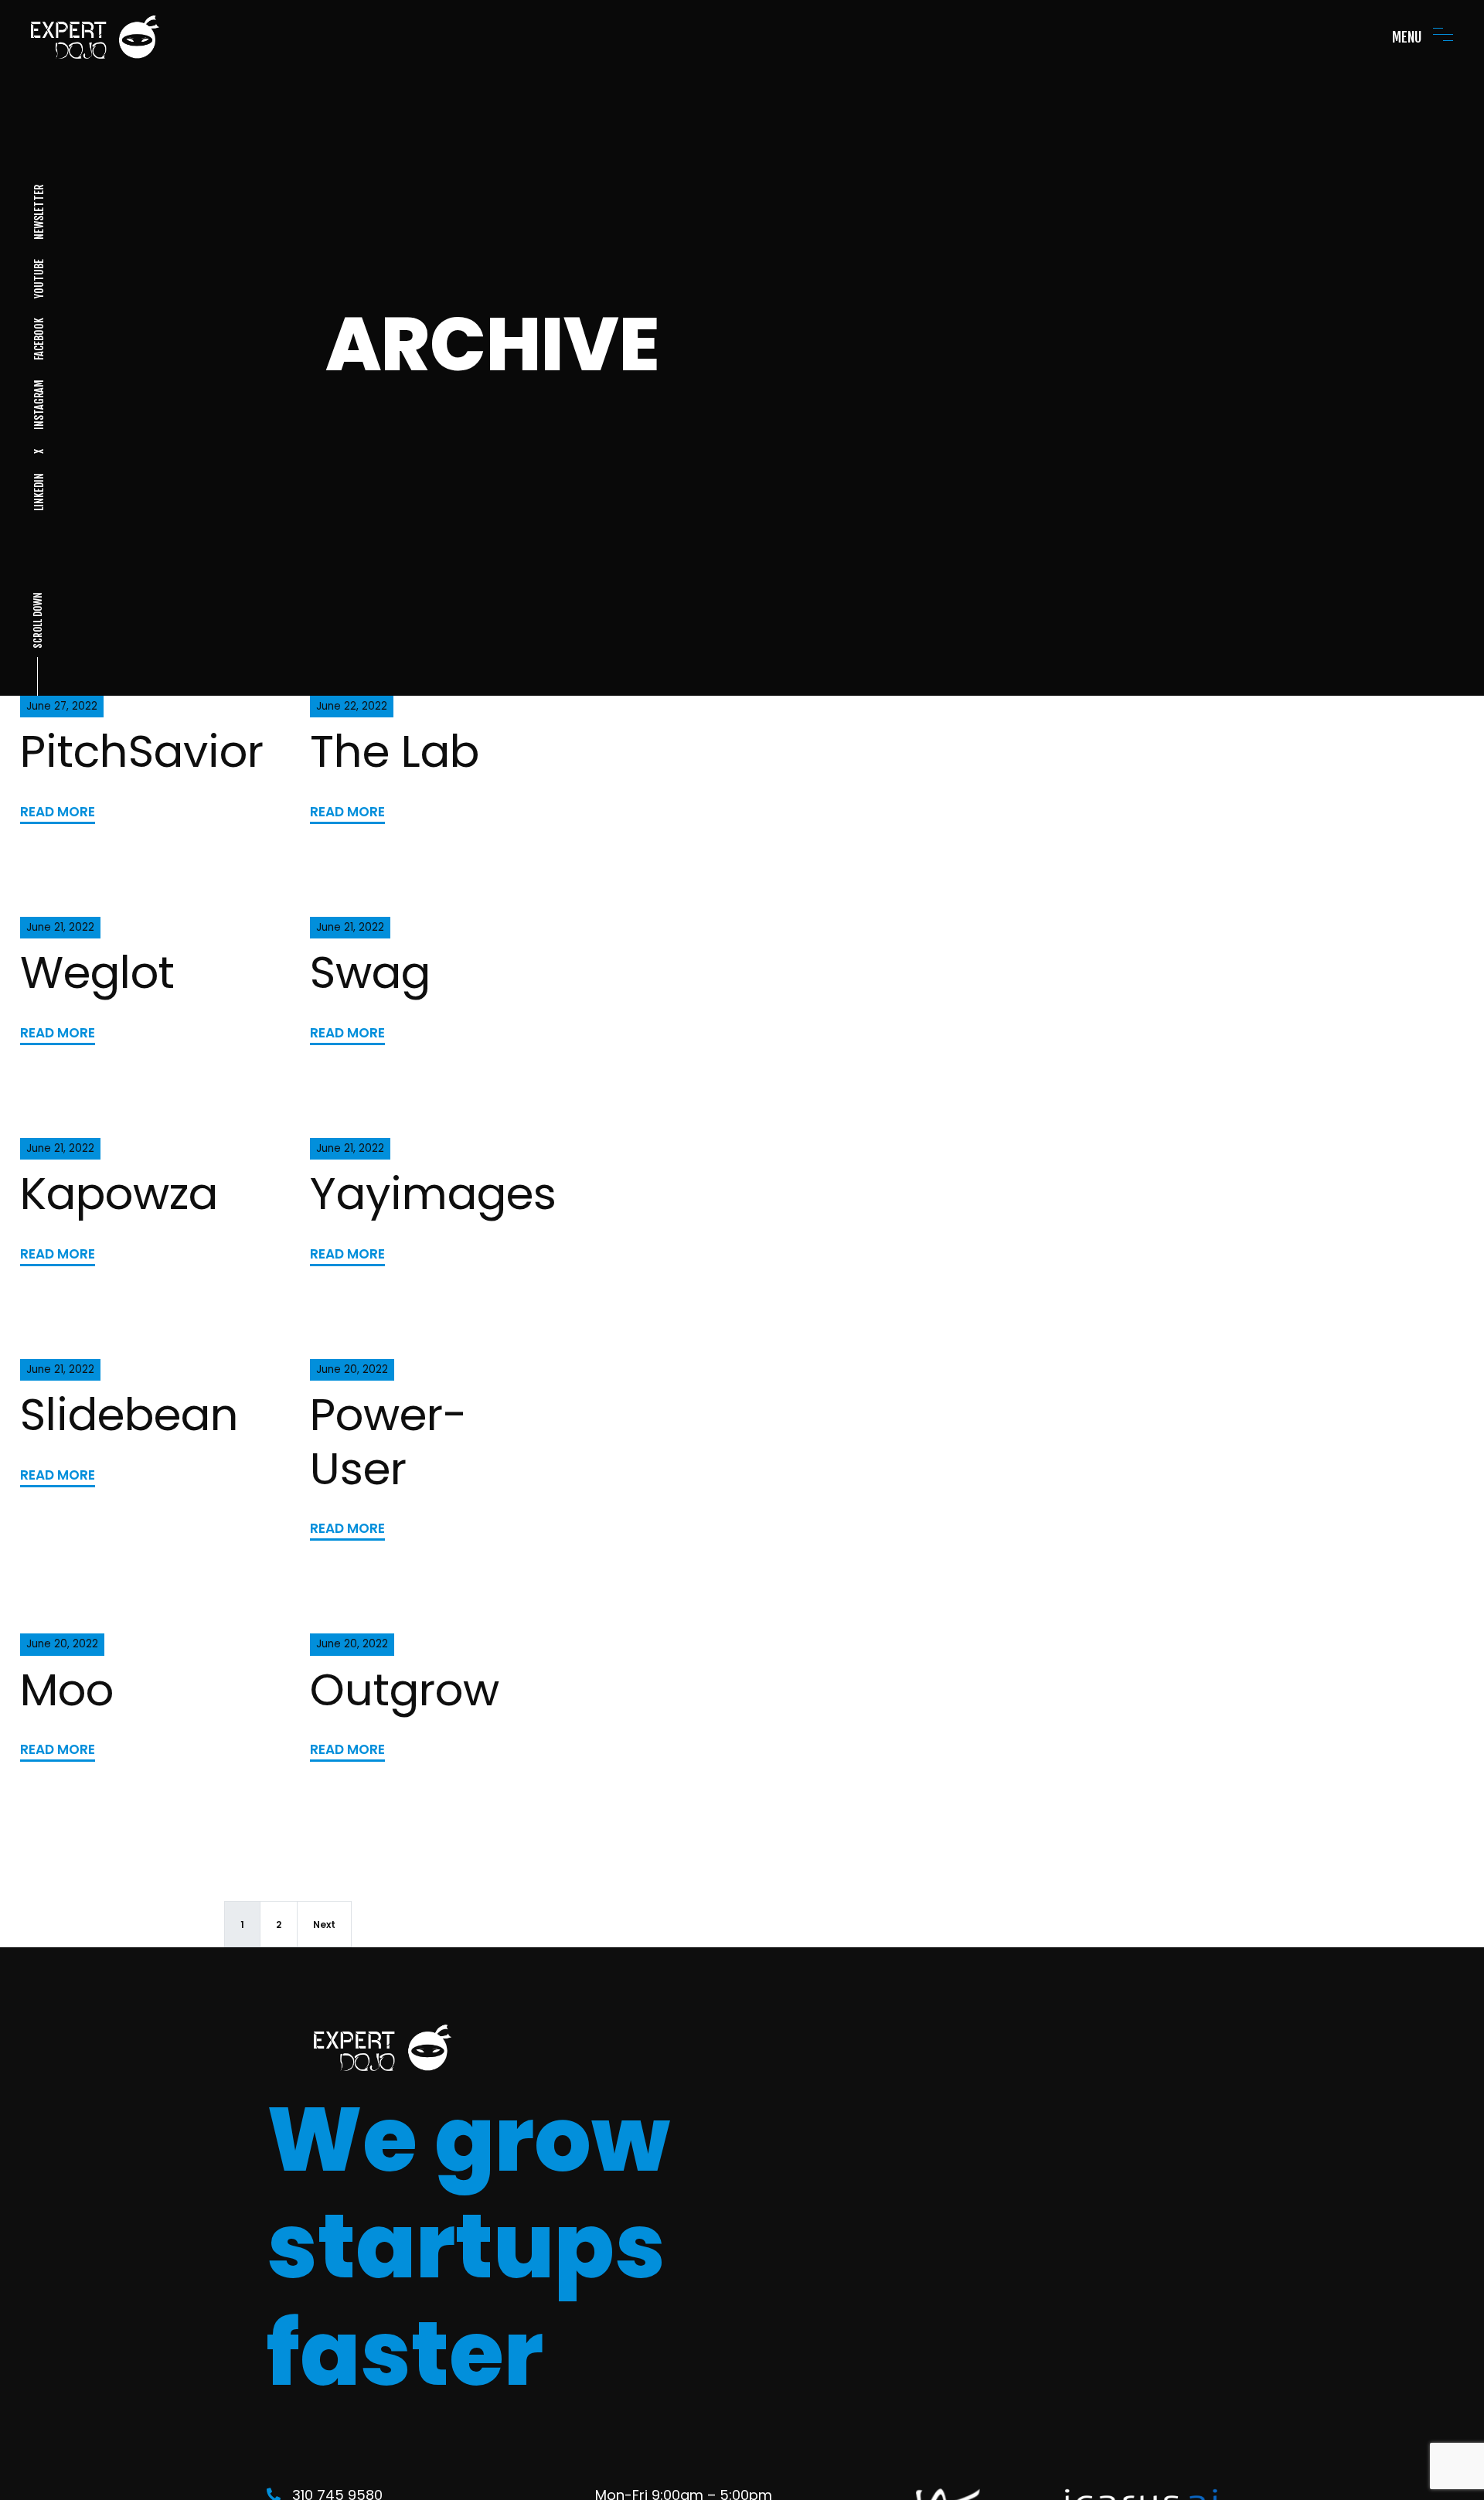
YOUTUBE (38, 279)
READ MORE (58, 812)
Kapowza (119, 1194)
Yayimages (433, 1194)
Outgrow (405, 1690)
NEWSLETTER (38, 212)
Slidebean (129, 1415)
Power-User (388, 1441)
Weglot (97, 972)
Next (324, 1924)
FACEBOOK (38, 339)
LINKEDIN (38, 492)
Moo (67, 1690)
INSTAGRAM (38, 405)
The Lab (395, 751)
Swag (370, 972)
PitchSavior (142, 751)
